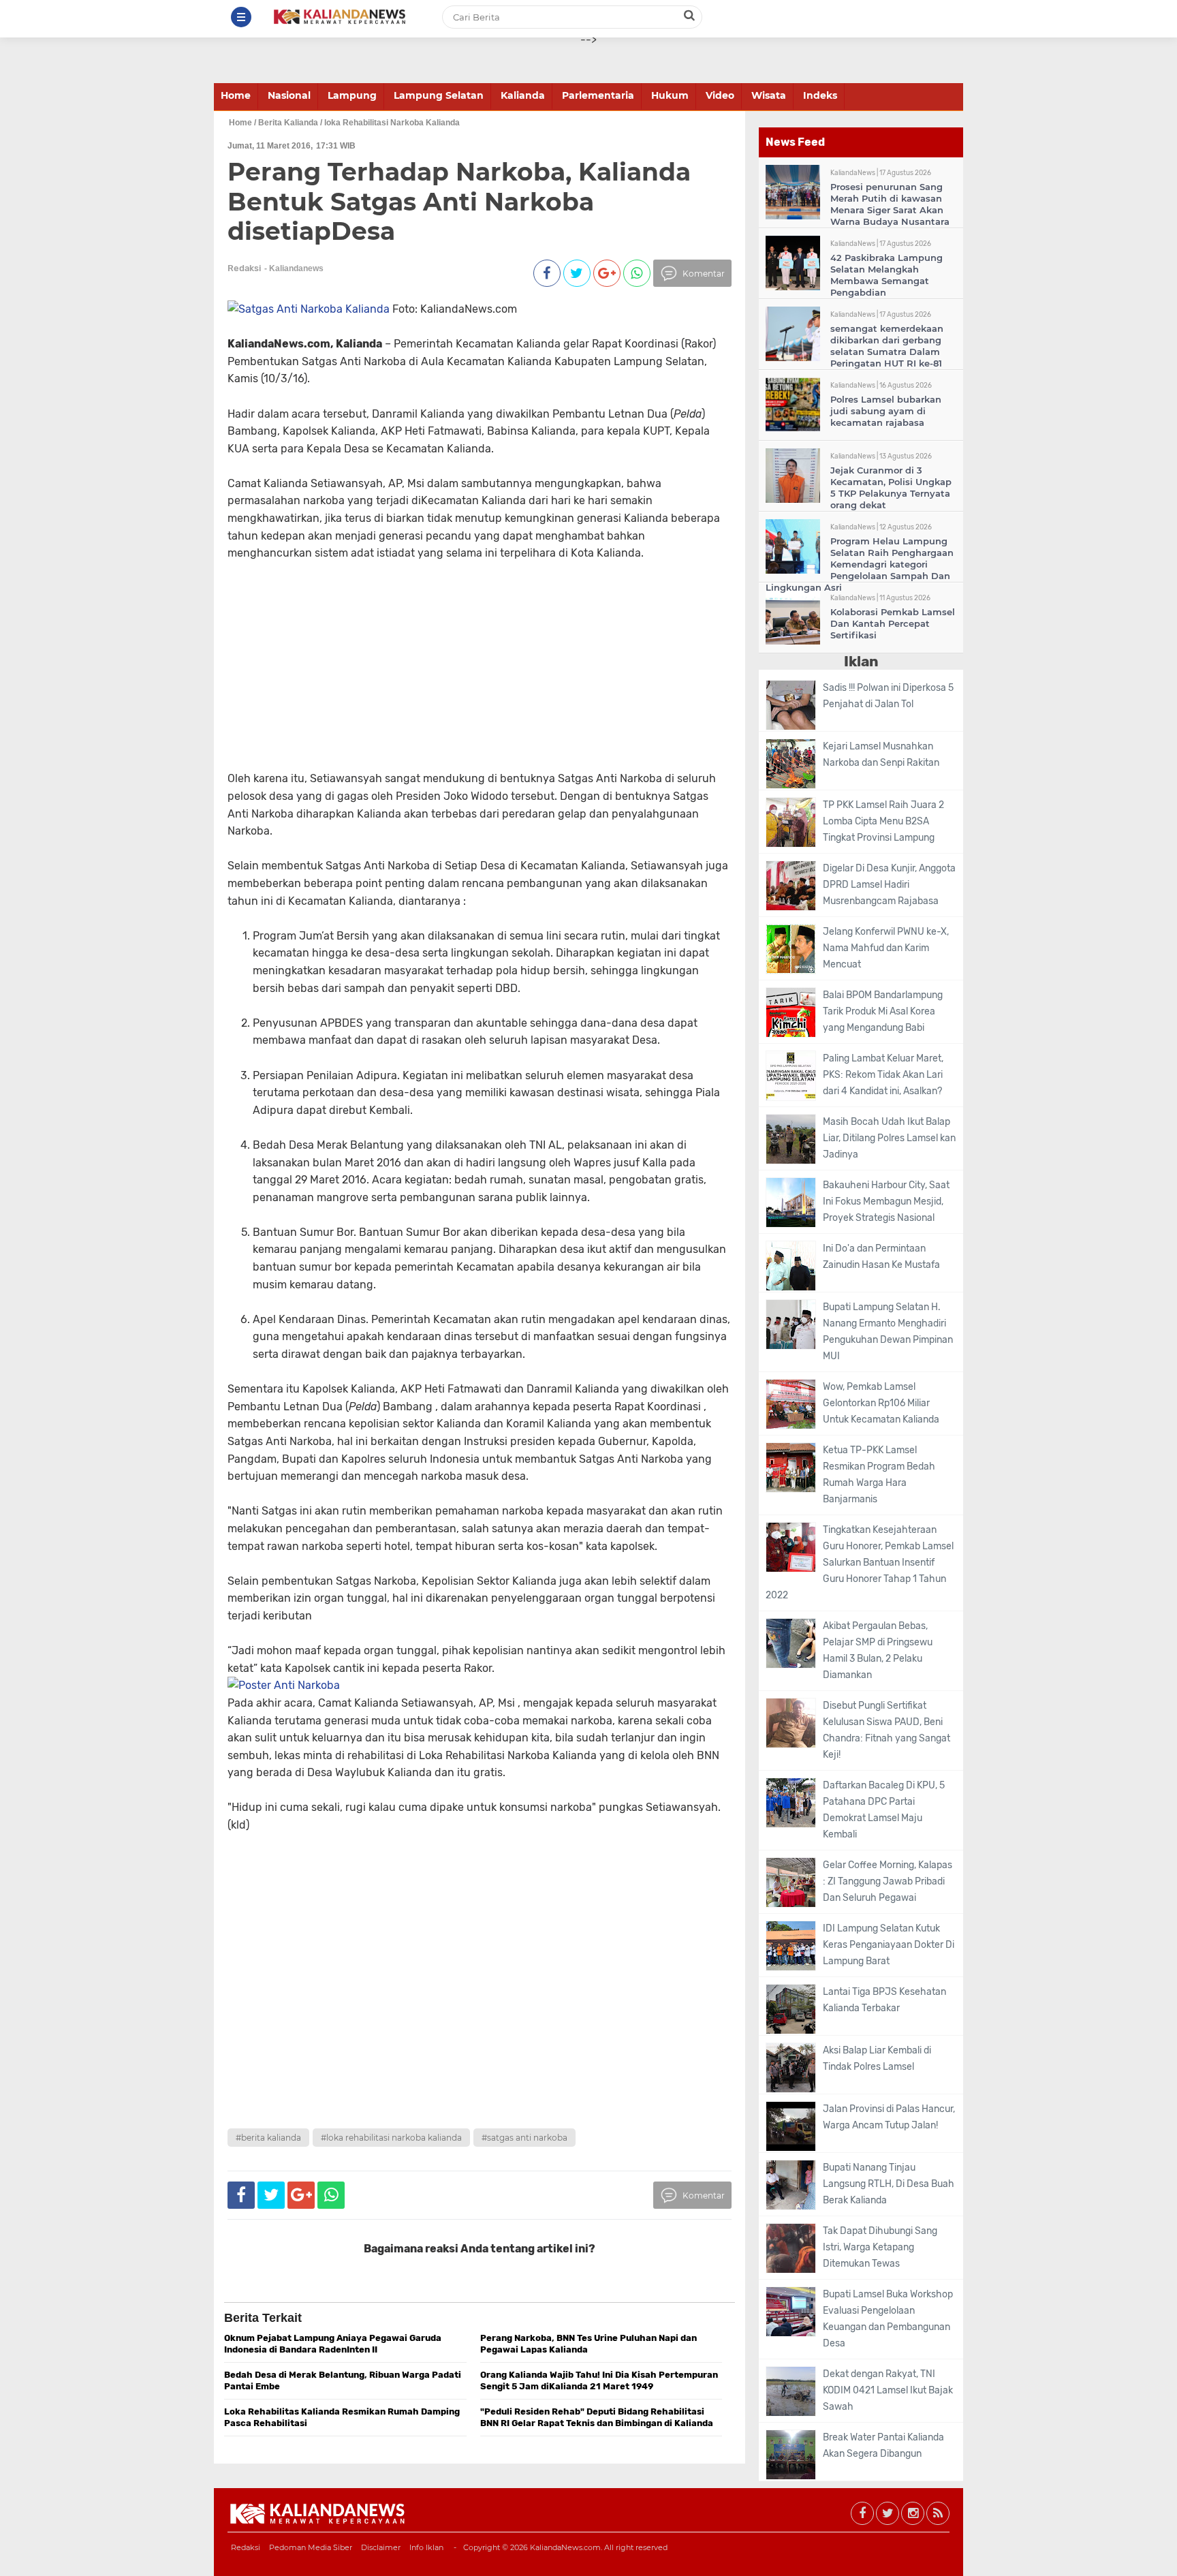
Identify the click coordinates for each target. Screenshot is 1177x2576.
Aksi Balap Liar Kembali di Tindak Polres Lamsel (877, 2059)
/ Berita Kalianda (286, 123)
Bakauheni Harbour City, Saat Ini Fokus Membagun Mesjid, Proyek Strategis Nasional (886, 1201)
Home (236, 95)
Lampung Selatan (439, 95)
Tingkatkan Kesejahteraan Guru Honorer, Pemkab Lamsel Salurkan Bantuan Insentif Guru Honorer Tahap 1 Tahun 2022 (860, 1563)
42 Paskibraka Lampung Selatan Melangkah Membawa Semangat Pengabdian (886, 275)
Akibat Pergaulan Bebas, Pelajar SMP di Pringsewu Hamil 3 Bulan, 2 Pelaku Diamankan (878, 1650)
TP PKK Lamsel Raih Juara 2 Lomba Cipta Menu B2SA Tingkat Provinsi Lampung (883, 821)
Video (720, 95)
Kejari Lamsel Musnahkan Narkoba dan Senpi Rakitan (881, 755)
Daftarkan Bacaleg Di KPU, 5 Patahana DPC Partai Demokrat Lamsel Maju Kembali (884, 1810)
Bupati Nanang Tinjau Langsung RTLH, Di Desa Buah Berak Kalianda (889, 2184)
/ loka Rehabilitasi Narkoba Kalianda (390, 123)
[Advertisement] (454, 657)
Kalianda (523, 95)
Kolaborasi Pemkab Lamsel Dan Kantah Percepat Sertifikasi (893, 623)
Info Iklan (426, 2547)
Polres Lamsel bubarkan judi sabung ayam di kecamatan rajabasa (886, 411)
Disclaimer (381, 2547)
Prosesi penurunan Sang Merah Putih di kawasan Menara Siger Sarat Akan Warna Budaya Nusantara (890, 204)
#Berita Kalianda (268, 2138)
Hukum (670, 95)
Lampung (352, 95)
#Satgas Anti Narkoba (524, 2138)
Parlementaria (598, 95)
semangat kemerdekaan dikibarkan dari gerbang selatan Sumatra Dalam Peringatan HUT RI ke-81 (887, 346)
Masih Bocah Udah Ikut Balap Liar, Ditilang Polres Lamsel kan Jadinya (889, 1138)
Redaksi (246, 2547)
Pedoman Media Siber (311, 2547)
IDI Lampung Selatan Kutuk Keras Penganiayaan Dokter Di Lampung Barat (889, 1945)
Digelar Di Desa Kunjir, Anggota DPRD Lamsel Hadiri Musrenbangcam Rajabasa (889, 885)
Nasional (289, 95)
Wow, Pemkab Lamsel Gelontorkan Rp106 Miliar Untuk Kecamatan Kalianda (881, 1403)
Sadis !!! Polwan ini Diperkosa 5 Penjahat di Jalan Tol (888, 696)
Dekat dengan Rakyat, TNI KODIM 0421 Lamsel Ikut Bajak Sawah (888, 2390)
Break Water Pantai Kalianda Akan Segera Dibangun (883, 2446)
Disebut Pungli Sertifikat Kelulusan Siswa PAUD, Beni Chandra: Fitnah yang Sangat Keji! (886, 1730)
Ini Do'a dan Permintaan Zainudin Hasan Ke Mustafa (881, 1257)
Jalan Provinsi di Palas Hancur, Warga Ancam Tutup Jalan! (889, 2117)
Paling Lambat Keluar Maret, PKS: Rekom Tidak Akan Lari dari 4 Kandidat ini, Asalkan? (883, 1075)
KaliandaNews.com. (566, 2547)
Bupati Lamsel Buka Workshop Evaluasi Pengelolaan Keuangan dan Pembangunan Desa (888, 2319)
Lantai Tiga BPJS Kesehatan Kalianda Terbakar (884, 2000)
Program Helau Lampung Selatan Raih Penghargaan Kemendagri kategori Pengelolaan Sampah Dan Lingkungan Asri (860, 564)
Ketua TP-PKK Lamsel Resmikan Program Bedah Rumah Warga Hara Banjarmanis (879, 1475)
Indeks (820, 95)
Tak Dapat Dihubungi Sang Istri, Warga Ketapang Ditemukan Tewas (880, 2247)
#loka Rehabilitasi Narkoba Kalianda (391, 2138)
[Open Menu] (241, 17)
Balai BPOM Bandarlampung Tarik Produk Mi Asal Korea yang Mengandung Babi (883, 1011)
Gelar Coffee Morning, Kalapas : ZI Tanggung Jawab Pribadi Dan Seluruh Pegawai (888, 1881)
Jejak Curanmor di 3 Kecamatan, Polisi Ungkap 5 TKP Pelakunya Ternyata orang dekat (891, 487)
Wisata (769, 95)
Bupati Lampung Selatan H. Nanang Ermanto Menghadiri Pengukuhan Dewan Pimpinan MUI (888, 1332)
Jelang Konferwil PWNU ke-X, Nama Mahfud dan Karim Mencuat (886, 948)
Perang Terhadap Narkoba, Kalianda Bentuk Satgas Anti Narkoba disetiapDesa (459, 201)
